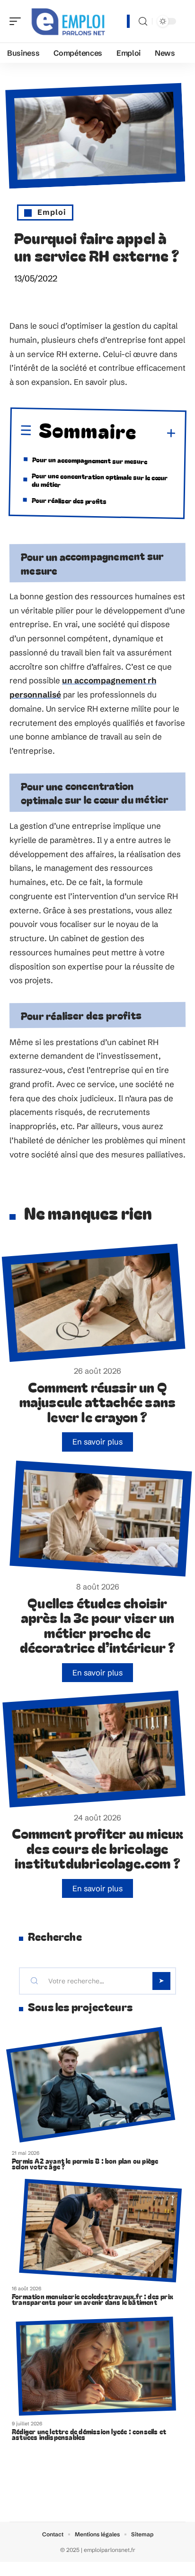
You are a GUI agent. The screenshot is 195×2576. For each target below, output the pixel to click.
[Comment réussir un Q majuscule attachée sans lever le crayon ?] (94, 1303)
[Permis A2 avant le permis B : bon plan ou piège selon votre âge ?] (91, 2085)
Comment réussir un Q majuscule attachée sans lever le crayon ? (98, 1402)
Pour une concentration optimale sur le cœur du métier (100, 480)
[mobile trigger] (18, 21)
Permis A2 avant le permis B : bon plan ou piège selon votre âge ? (85, 2164)
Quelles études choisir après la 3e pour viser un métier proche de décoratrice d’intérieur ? (98, 1625)
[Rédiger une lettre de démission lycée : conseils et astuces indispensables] (96, 2366)
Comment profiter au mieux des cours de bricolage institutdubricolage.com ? (98, 1848)
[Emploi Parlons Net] (68, 21)
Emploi (52, 212)
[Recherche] (143, 21)
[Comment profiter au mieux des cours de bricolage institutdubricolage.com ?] (94, 1749)
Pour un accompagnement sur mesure (90, 460)
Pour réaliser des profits (69, 501)
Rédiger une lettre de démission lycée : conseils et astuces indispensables (89, 2434)
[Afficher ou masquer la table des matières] (156, 434)
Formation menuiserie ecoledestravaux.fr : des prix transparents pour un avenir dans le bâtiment (93, 2299)
